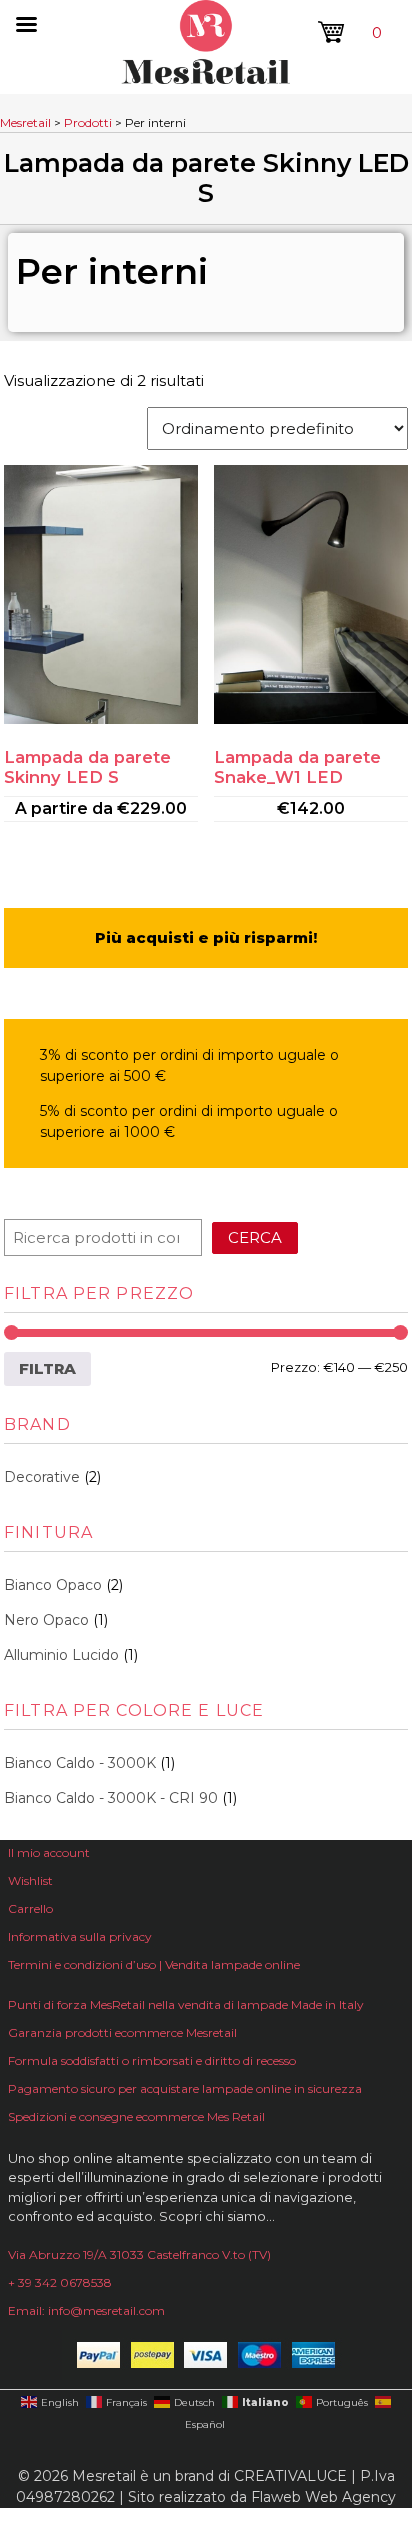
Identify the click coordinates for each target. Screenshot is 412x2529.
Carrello (30, 1908)
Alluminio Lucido (61, 1655)
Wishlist (30, 1880)
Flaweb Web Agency (323, 2497)
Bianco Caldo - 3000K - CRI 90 (111, 1798)
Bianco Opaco (53, 1585)
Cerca (255, 1237)
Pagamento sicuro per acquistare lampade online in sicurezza (185, 2088)
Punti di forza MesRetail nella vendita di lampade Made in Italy (186, 2004)
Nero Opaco (46, 1620)
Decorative (42, 1477)
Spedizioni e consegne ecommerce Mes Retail (136, 2116)
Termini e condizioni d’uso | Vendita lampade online (154, 1964)
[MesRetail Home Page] (206, 78)
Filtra (47, 1368)
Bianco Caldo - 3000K (80, 1763)
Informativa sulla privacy (80, 1936)
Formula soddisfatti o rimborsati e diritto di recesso (152, 2060)
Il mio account (49, 1852)
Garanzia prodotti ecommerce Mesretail (122, 2032)
